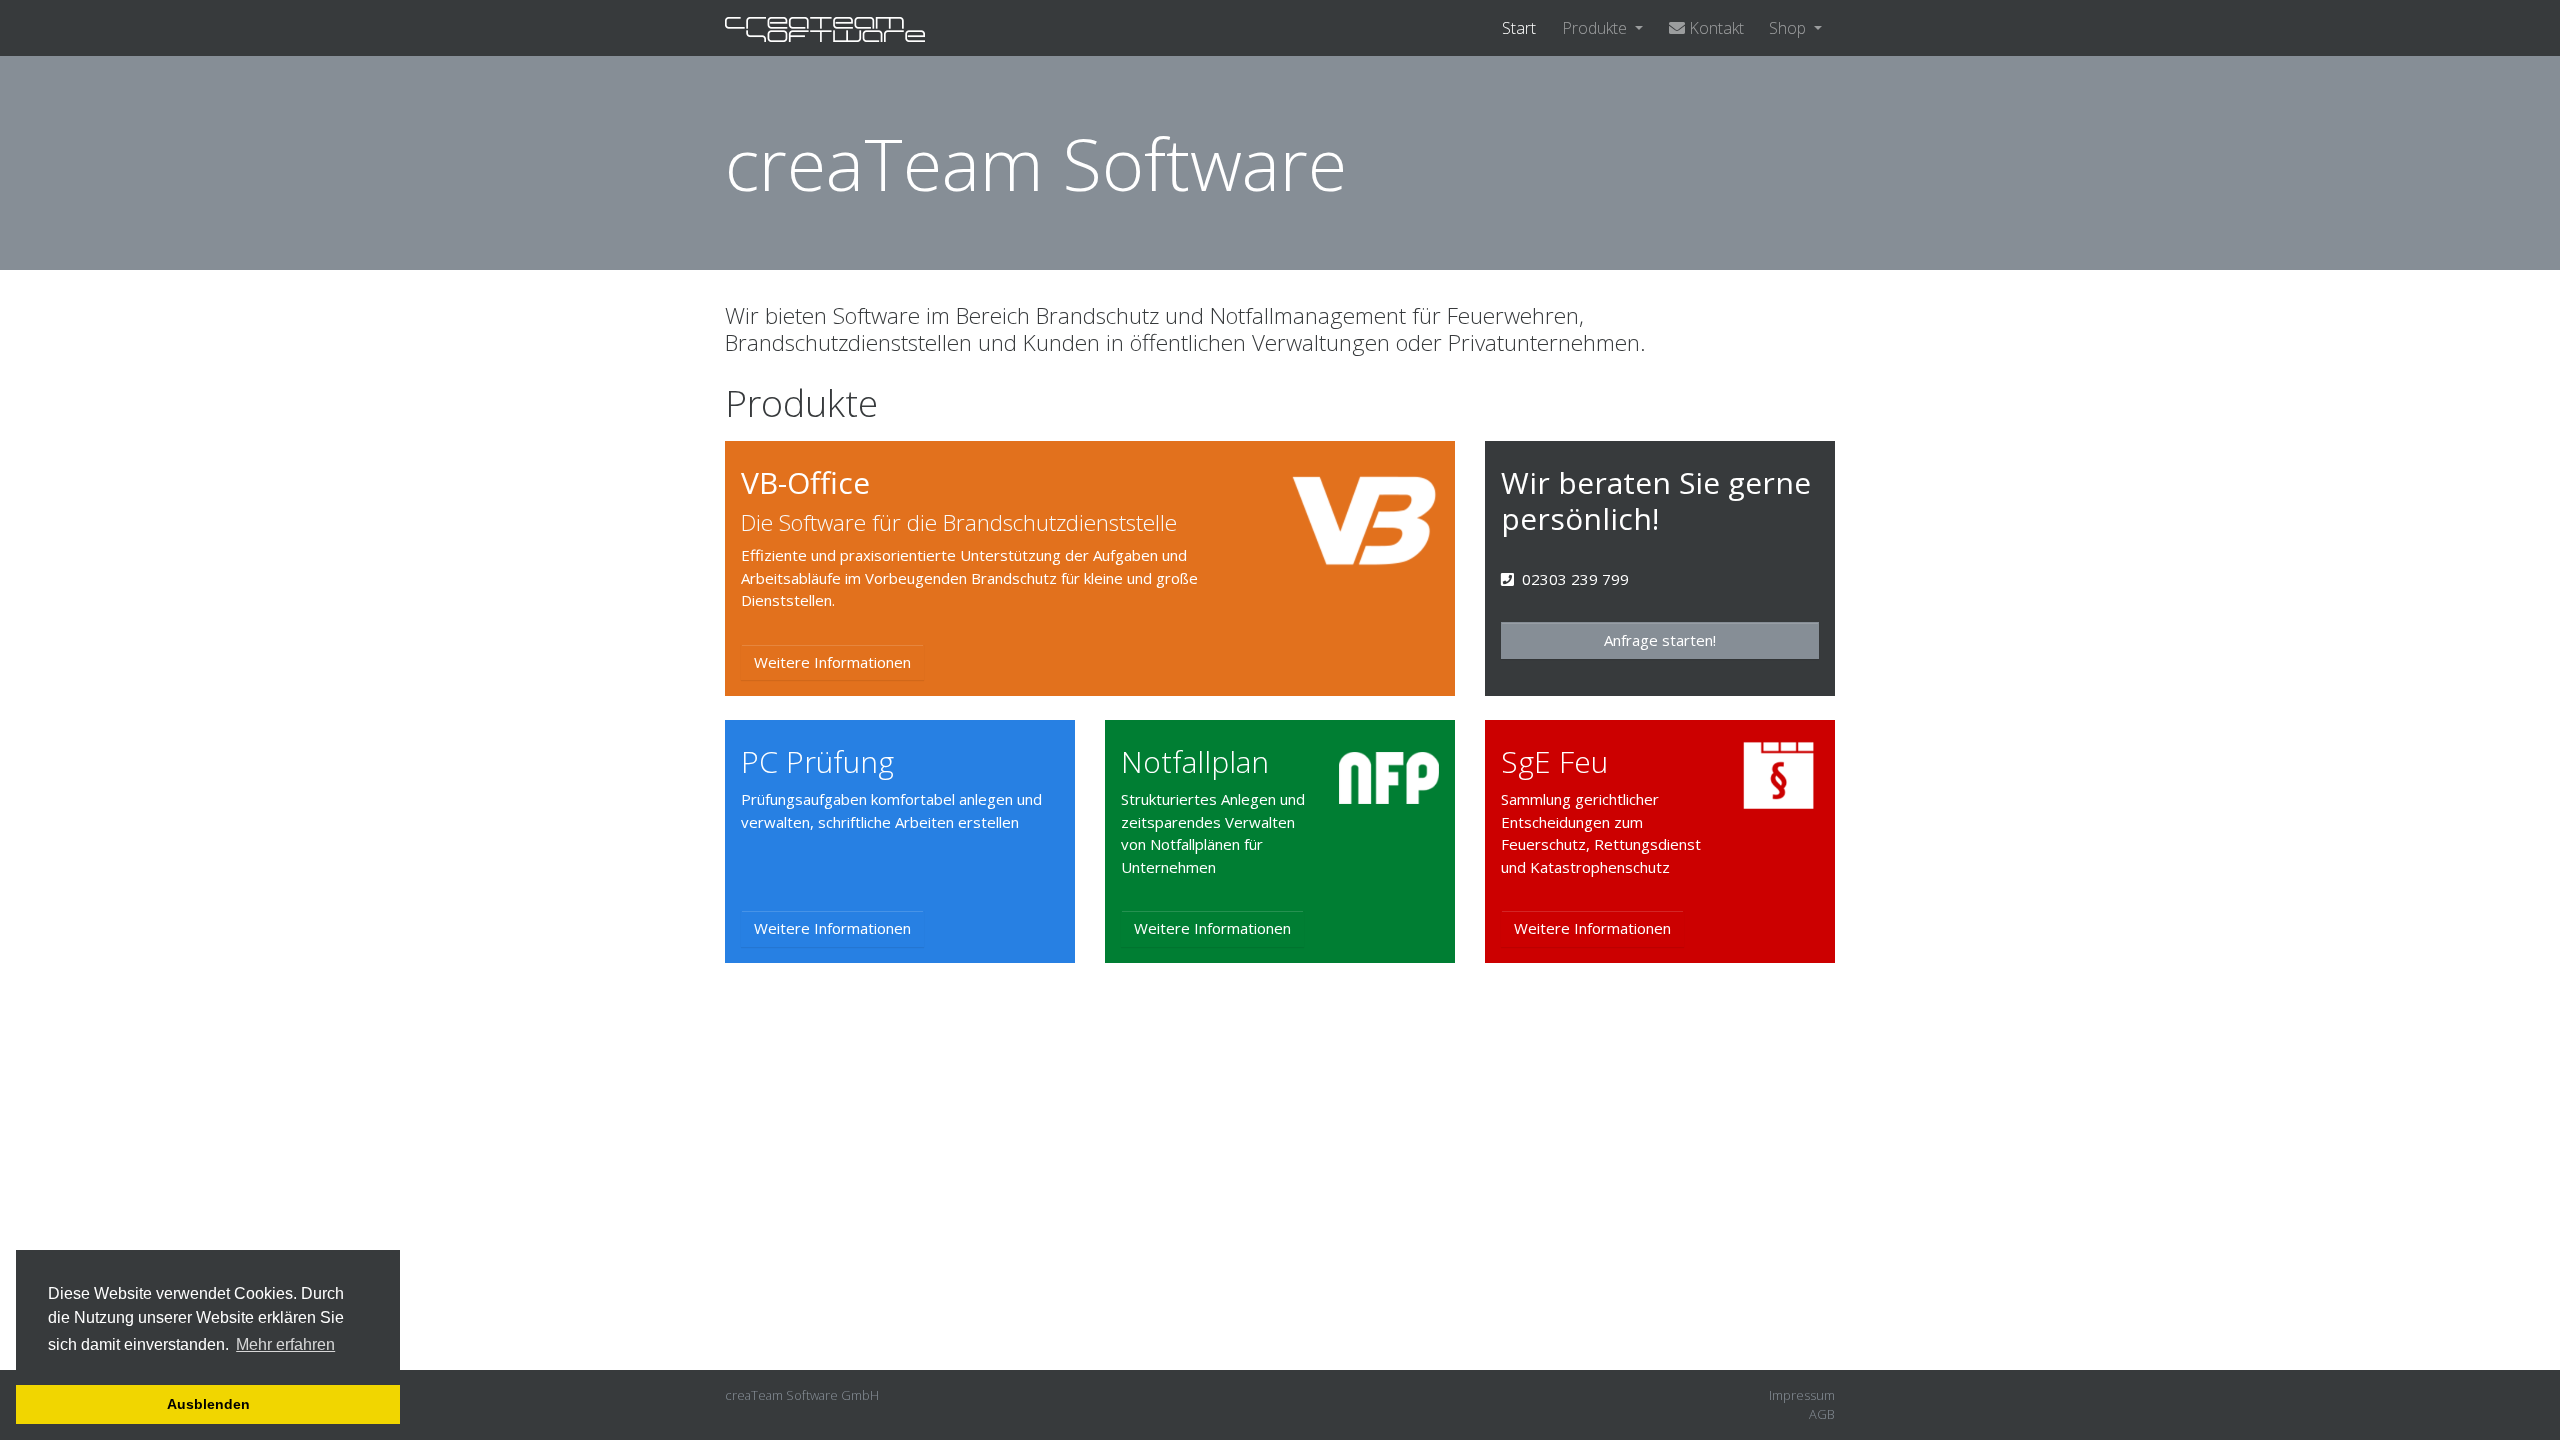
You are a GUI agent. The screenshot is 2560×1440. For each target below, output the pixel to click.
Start (1519, 28)
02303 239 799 (1575, 579)
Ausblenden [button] (208, 1404)
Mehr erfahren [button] (285, 1344)
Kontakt (1714, 28)
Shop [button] (1789, 28)
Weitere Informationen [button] (832, 662)
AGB (1822, 1414)
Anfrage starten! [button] (1660, 640)
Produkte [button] (1596, 28)
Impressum (1802, 1395)
